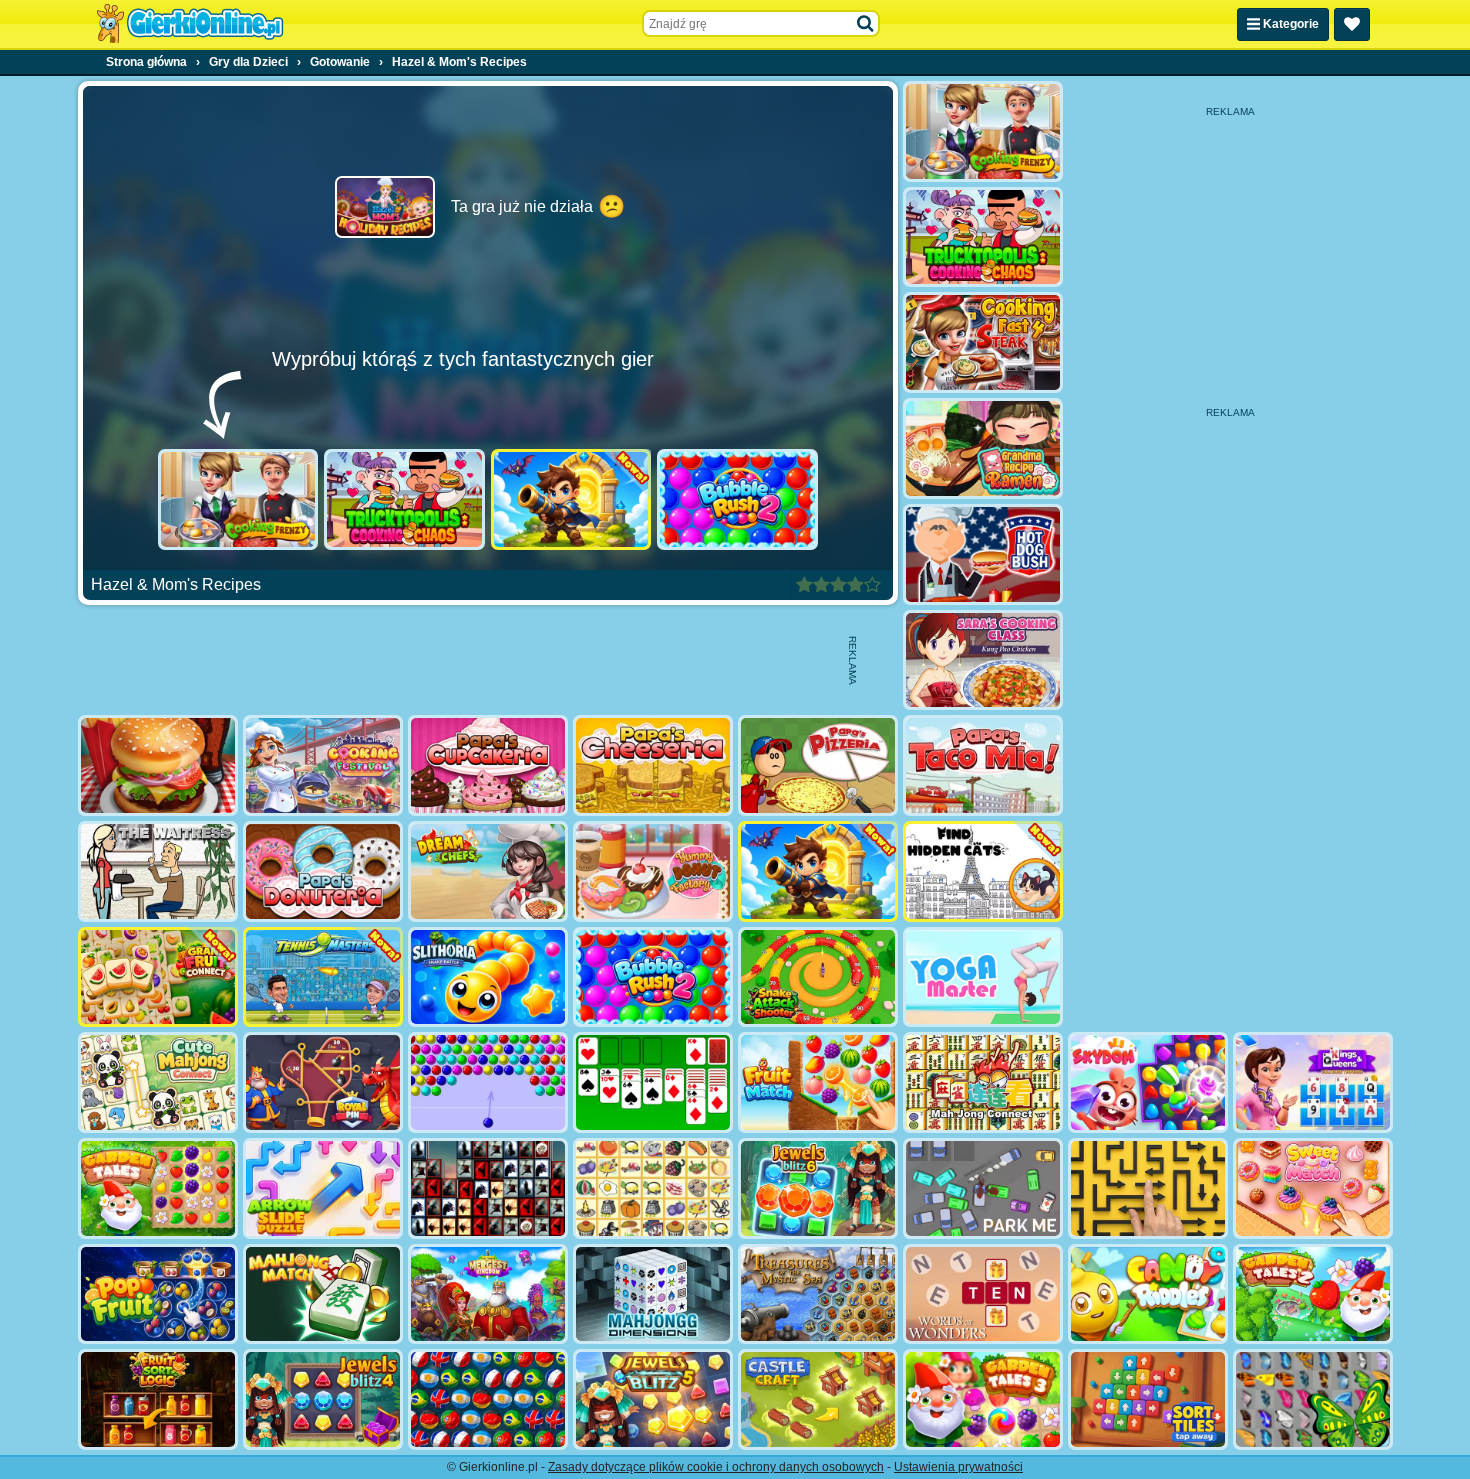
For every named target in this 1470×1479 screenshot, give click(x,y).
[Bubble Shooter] (488, 1082)
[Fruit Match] (818, 1082)
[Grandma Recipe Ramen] (983, 448)
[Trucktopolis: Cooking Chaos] (404, 499)
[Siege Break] (571, 499)
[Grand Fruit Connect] (158, 977)
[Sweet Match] (1313, 1188)
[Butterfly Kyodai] (1313, 1399)
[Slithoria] (488, 977)
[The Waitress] (158, 871)
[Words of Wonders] (983, 1294)
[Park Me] (983, 1188)
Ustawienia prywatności (958, 1467)
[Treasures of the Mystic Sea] (818, 1294)
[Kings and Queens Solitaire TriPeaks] (1313, 1082)
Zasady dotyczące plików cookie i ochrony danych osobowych (716, 1467)
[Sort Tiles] (1148, 1399)
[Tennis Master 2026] (323, 977)
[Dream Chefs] (488, 871)
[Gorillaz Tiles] (488, 1188)
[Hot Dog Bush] (983, 554)
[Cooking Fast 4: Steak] (983, 342)
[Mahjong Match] (323, 1294)
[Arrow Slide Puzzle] (323, 1188)
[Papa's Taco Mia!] (983, 765)
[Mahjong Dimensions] (653, 1294)
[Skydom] (1148, 1082)
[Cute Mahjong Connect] (158, 1082)
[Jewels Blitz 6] (818, 1188)
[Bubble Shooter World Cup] (488, 1399)
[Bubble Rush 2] (737, 499)
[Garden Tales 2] (1313, 1294)
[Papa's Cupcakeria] (488, 765)
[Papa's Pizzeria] (818, 765)
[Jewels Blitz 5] (653, 1399)
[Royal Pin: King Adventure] (323, 1082)
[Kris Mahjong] (653, 1188)
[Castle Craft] (818, 1399)
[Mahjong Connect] (983, 1082)
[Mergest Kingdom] (488, 1294)
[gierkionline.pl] (190, 24)
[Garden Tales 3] (983, 1399)
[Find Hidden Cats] (983, 871)
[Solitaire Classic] (653, 1082)
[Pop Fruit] (158, 1294)
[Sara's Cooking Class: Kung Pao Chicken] (983, 660)
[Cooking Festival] (323, 765)
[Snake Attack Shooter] (818, 977)
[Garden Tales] (158, 1188)
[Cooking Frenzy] (238, 499)
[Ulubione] (1352, 24)
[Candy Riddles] (1148, 1294)
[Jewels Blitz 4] (323, 1399)
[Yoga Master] (983, 977)
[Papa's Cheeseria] (653, 765)
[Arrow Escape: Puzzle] (1148, 1188)
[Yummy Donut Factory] (653, 871)
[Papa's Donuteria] (323, 871)
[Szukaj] (866, 24)
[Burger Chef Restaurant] (158, 765)
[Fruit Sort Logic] (158, 1399)
